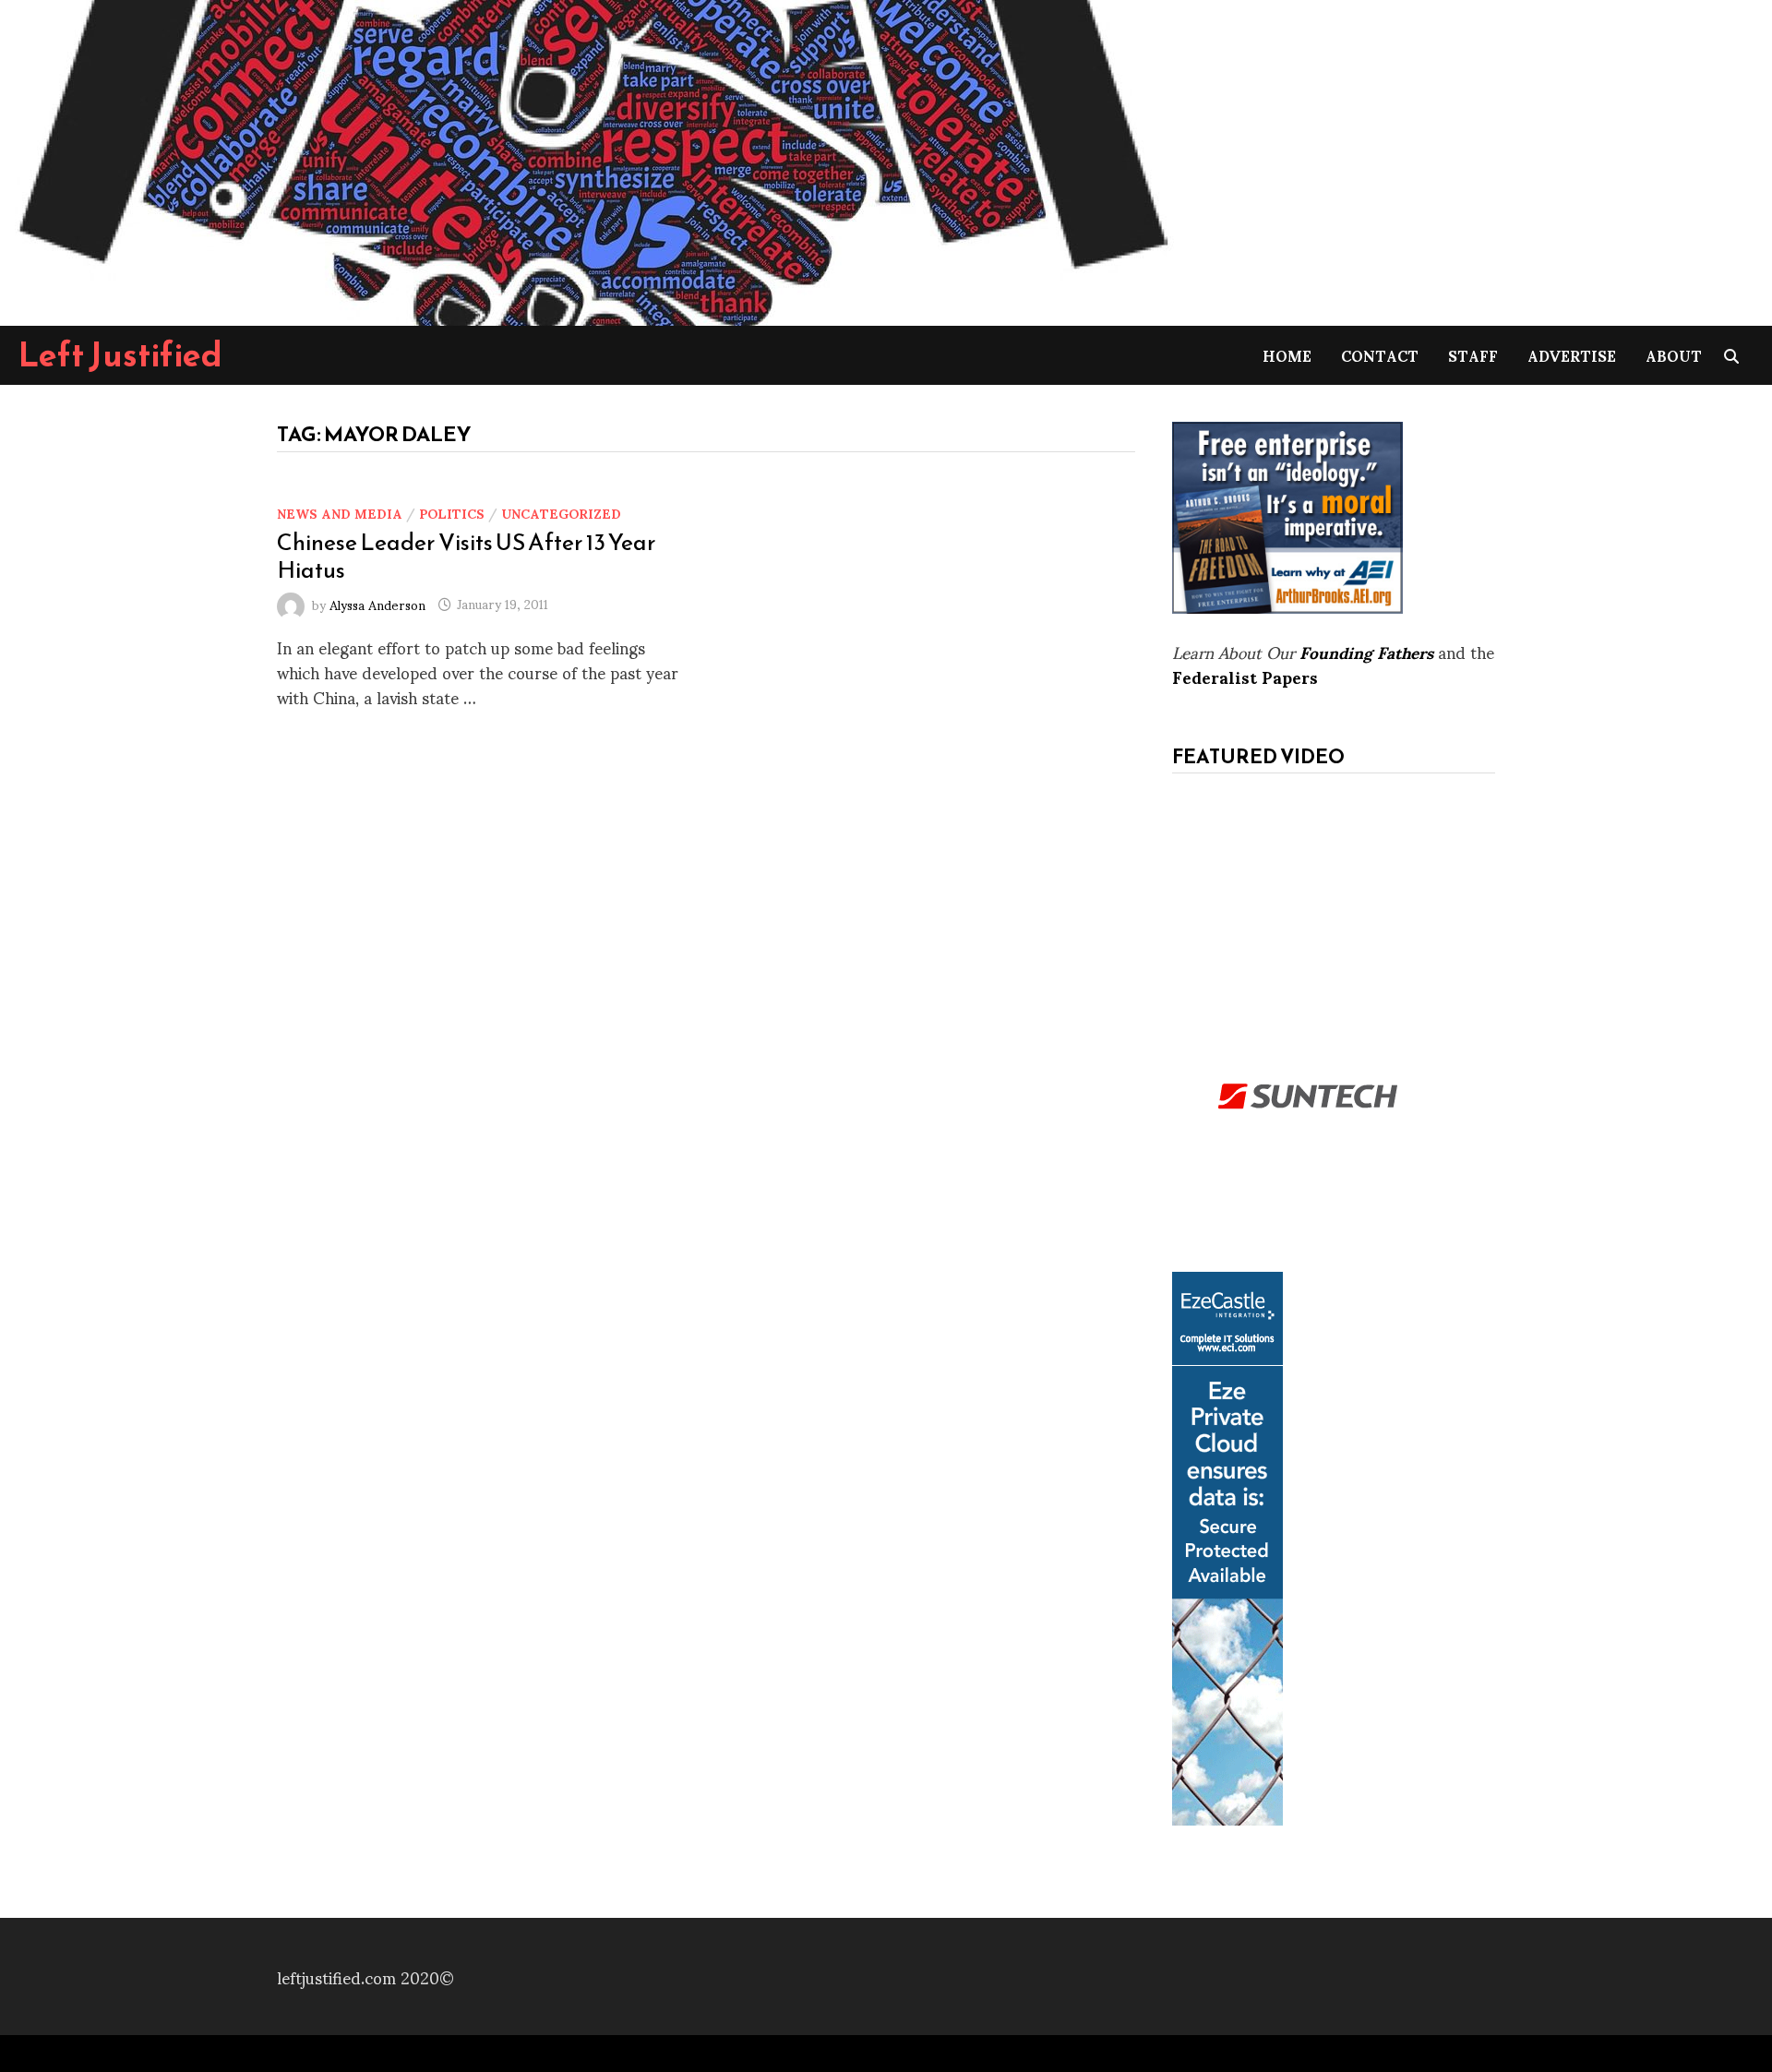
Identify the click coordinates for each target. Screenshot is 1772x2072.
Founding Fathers (1366, 651)
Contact (1380, 355)
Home (1287, 355)
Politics (452, 513)
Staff (1473, 355)
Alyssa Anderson (377, 603)
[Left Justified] (591, 159)
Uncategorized (561, 513)
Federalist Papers (1245, 676)
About (1674, 355)
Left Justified (120, 354)
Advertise (1572, 355)
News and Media (340, 513)
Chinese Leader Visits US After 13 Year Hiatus (467, 556)
